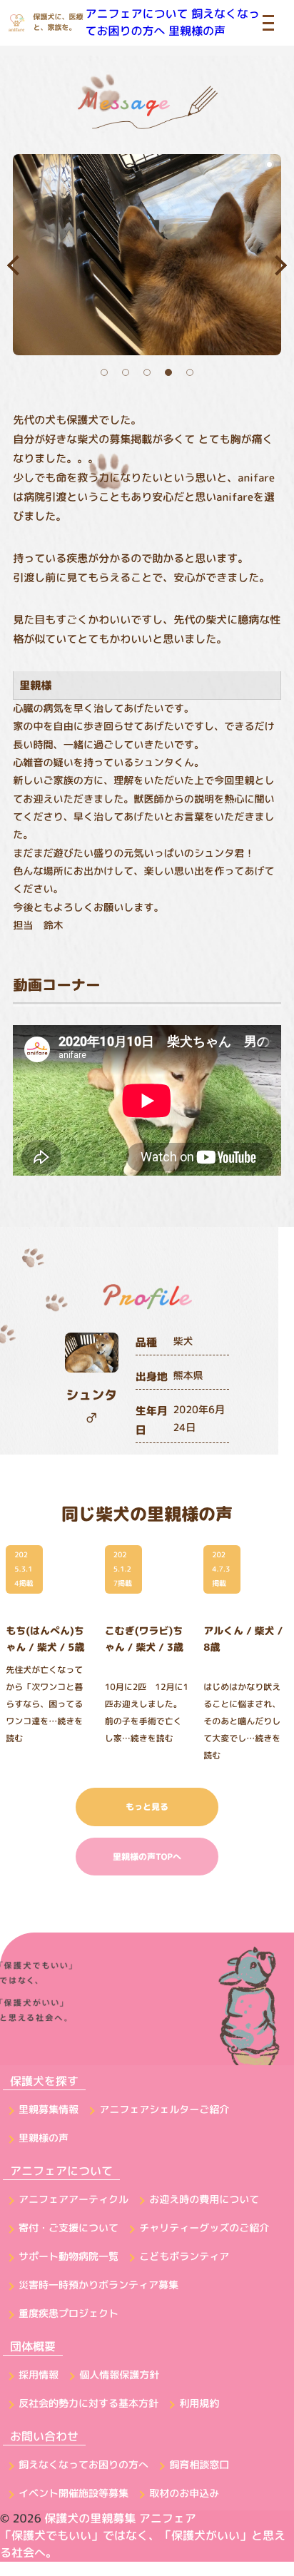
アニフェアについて (137, 14)
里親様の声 (197, 31)
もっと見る (147, 1807)
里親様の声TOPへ (147, 1857)
